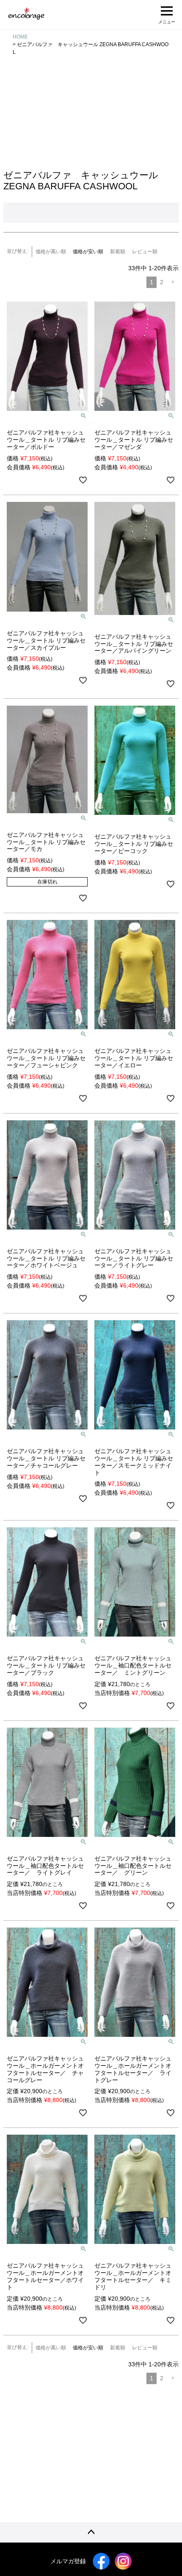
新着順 (118, 252)
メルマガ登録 (68, 2561)
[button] (173, 282)
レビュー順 (145, 252)
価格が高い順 (51, 252)
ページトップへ (91, 2532)
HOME (20, 37)
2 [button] (162, 282)
